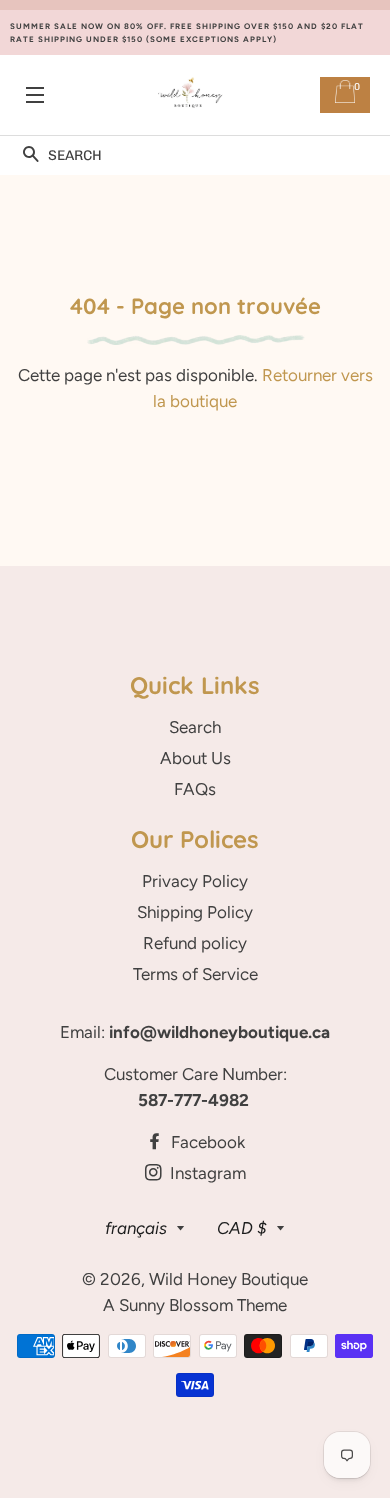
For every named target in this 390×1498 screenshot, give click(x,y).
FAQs (195, 789)
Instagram (206, 1173)
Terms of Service (195, 974)
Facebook (206, 1142)
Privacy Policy (195, 881)
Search (195, 727)
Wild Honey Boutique (228, 1279)
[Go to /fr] (190, 95)
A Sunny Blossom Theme (195, 1305)
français (136, 1228)
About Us (195, 758)
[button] (30, 155)
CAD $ (242, 1228)
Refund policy (195, 943)
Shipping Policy (195, 912)
